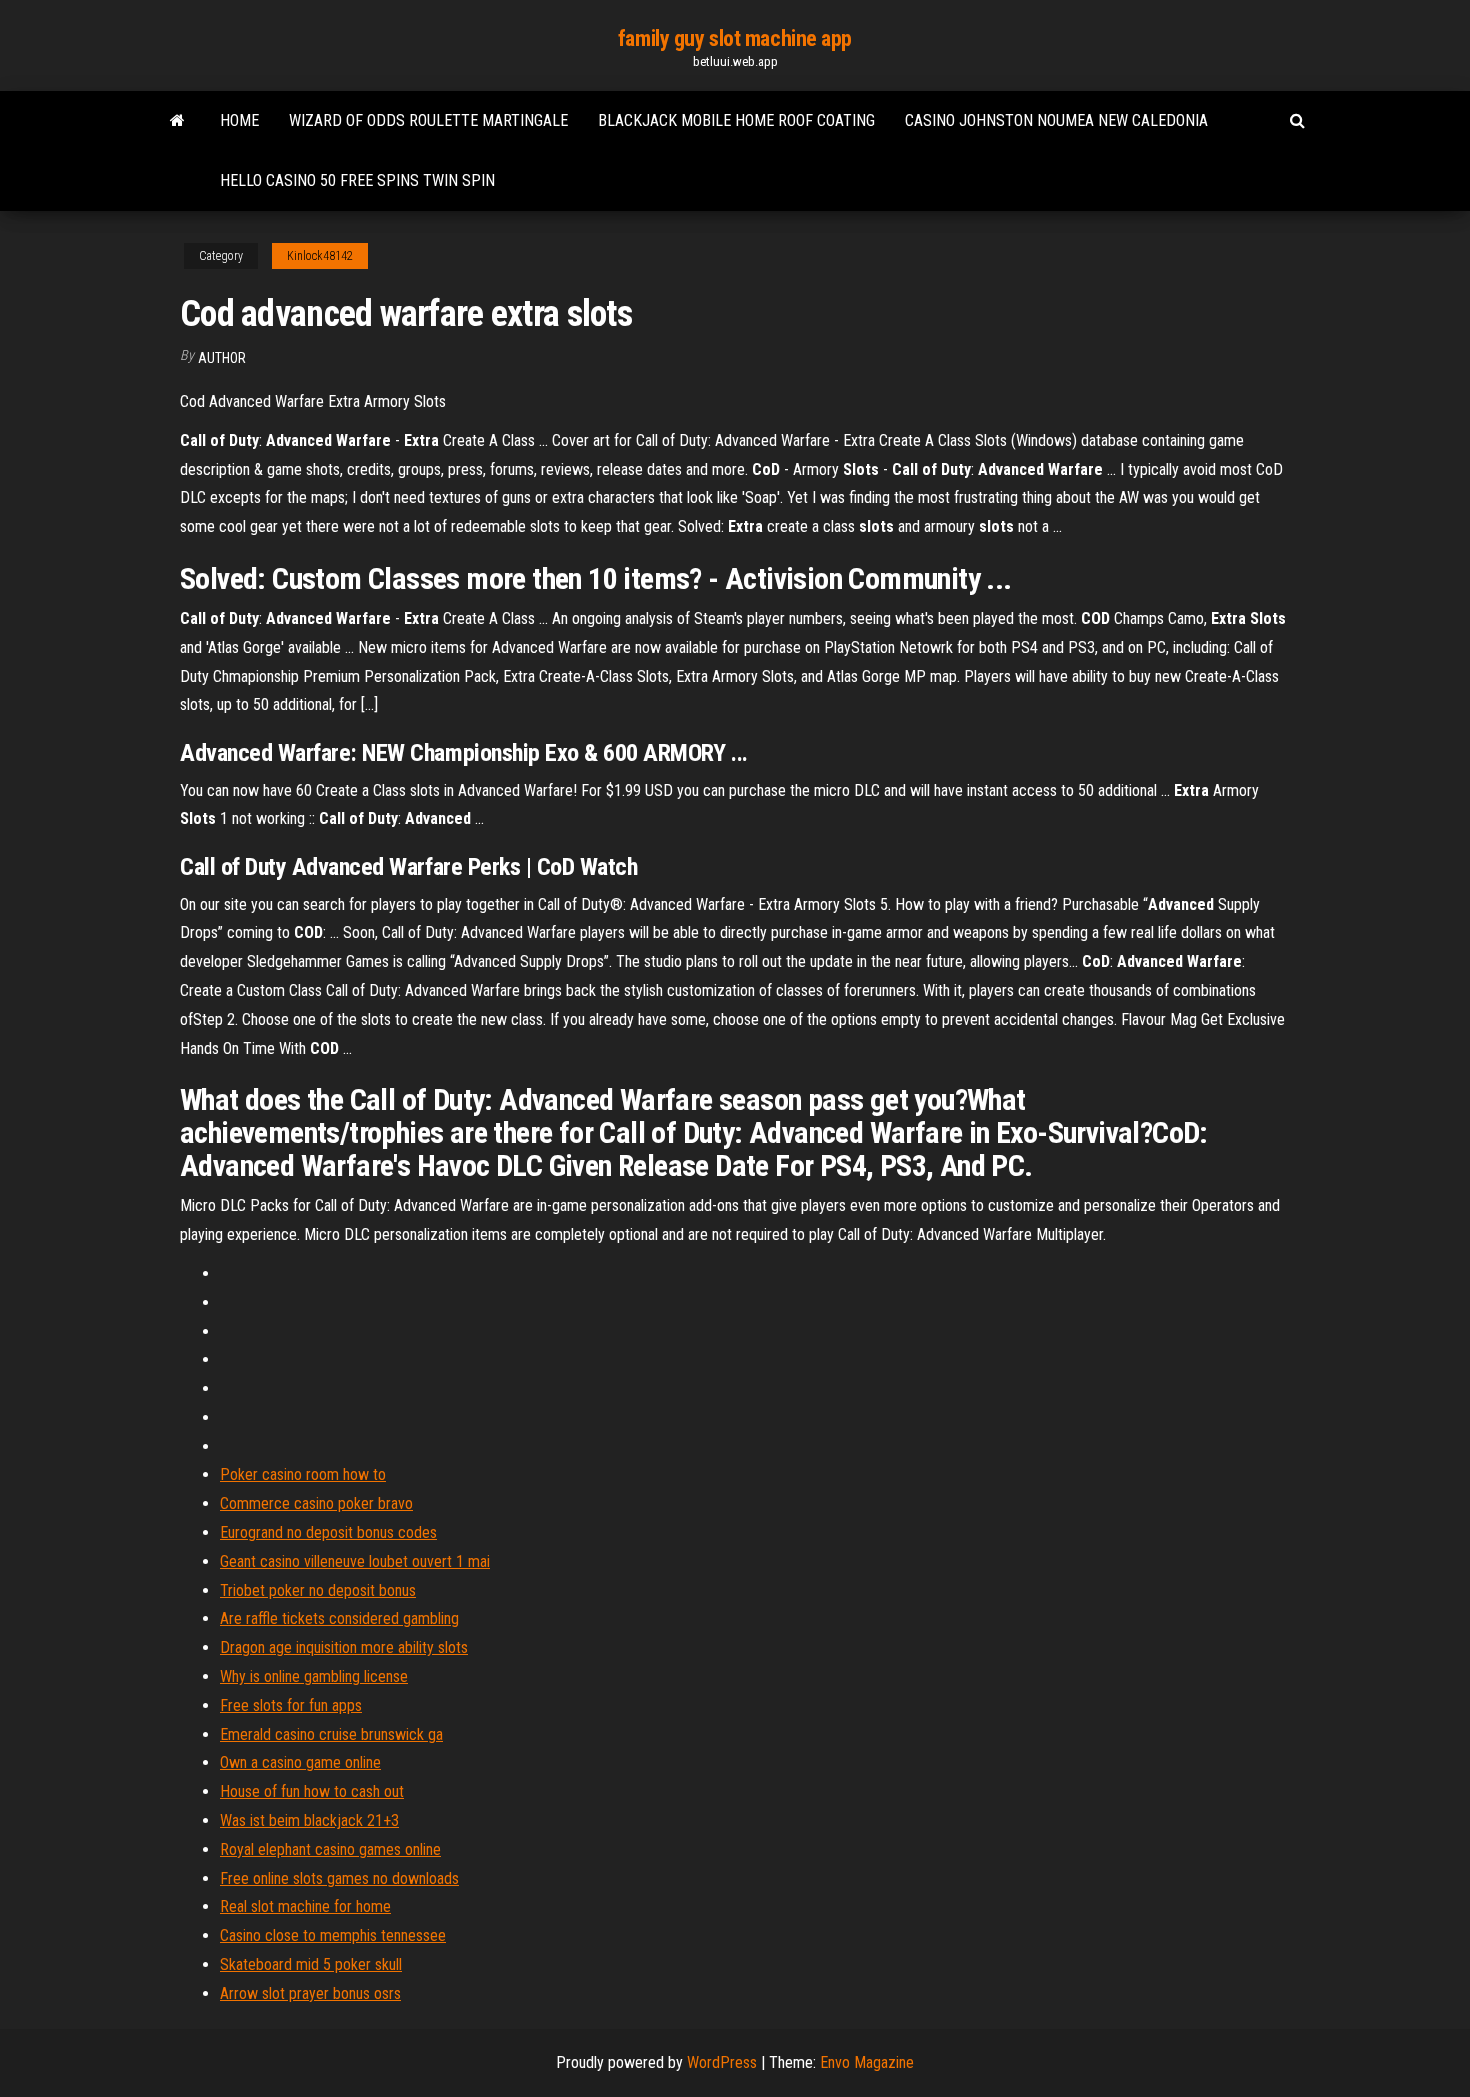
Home (239, 120)
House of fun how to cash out (312, 1791)
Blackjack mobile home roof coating (736, 120)
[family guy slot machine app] (177, 121)
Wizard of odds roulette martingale (428, 120)
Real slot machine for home (305, 1906)
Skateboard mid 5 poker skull (311, 1964)
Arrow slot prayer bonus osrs (310, 1993)
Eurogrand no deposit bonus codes (328, 1532)
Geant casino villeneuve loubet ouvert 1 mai (355, 1561)
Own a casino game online (300, 1762)
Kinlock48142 (320, 256)
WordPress (722, 2062)
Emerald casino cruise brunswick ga (331, 1734)
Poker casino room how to (303, 1474)
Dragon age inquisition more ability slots (344, 1647)
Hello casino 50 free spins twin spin (357, 180)
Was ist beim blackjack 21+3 (309, 1820)
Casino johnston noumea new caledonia (1056, 120)
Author (222, 358)
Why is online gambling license (314, 1676)
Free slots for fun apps (291, 1705)
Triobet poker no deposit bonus (318, 1590)
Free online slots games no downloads (339, 1878)
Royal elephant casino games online (330, 1849)
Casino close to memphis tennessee (333, 1935)
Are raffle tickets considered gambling (339, 1618)
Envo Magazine (867, 2062)
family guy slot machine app (735, 38)
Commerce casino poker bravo (316, 1503)
